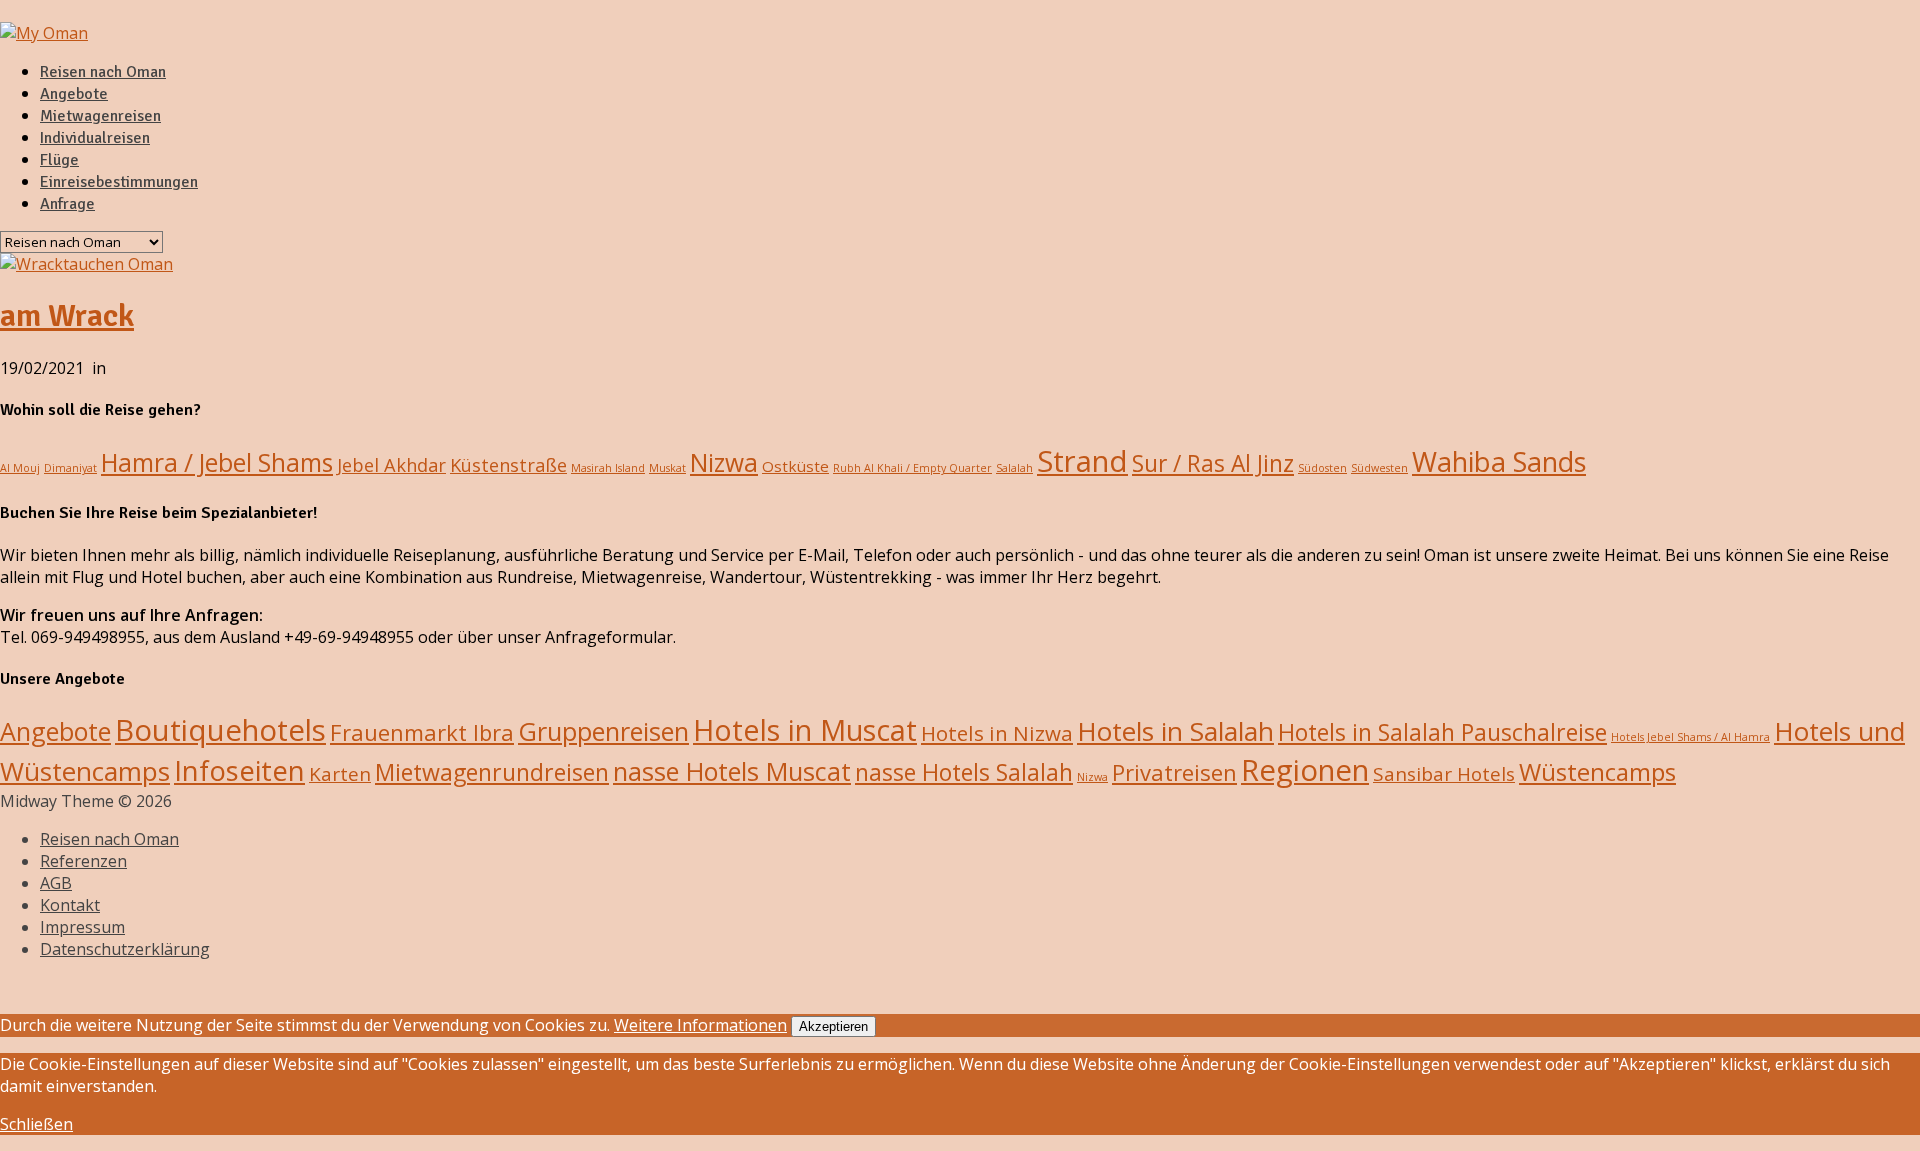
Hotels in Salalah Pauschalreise (1442, 732)
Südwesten (1379, 468)
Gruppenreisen (603, 731)
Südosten (1322, 468)
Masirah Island (608, 468)
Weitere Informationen (700, 1025)
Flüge (59, 160)
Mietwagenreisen (100, 116)
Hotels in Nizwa (997, 733)
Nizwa (724, 462)
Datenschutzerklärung (125, 949)
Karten (340, 774)
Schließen (36, 1124)
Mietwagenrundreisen (492, 772)
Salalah (1014, 468)
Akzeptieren (833, 1026)
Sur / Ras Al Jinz (1213, 463)
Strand (1082, 461)
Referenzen (83, 861)
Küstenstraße (508, 465)
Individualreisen (95, 138)
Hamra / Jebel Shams (217, 462)
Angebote (74, 94)
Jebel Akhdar (391, 465)
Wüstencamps (1597, 771)
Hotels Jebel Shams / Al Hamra (1690, 737)
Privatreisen (1174, 772)
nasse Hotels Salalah (964, 772)
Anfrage (67, 204)
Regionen (1305, 770)
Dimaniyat (70, 468)
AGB (56, 883)
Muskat (667, 468)
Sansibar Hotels (1444, 774)
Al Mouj (20, 468)
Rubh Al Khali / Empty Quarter (912, 468)
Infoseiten (239, 770)
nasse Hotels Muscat (732, 771)
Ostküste (795, 466)
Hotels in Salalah (1175, 731)
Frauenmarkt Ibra (422, 732)
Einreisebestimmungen (119, 182)
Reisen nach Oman (103, 72)
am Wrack (67, 315)
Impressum (82, 927)
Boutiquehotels (220, 730)
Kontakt (70, 905)
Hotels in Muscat (805, 729)
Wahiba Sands (1499, 461)
